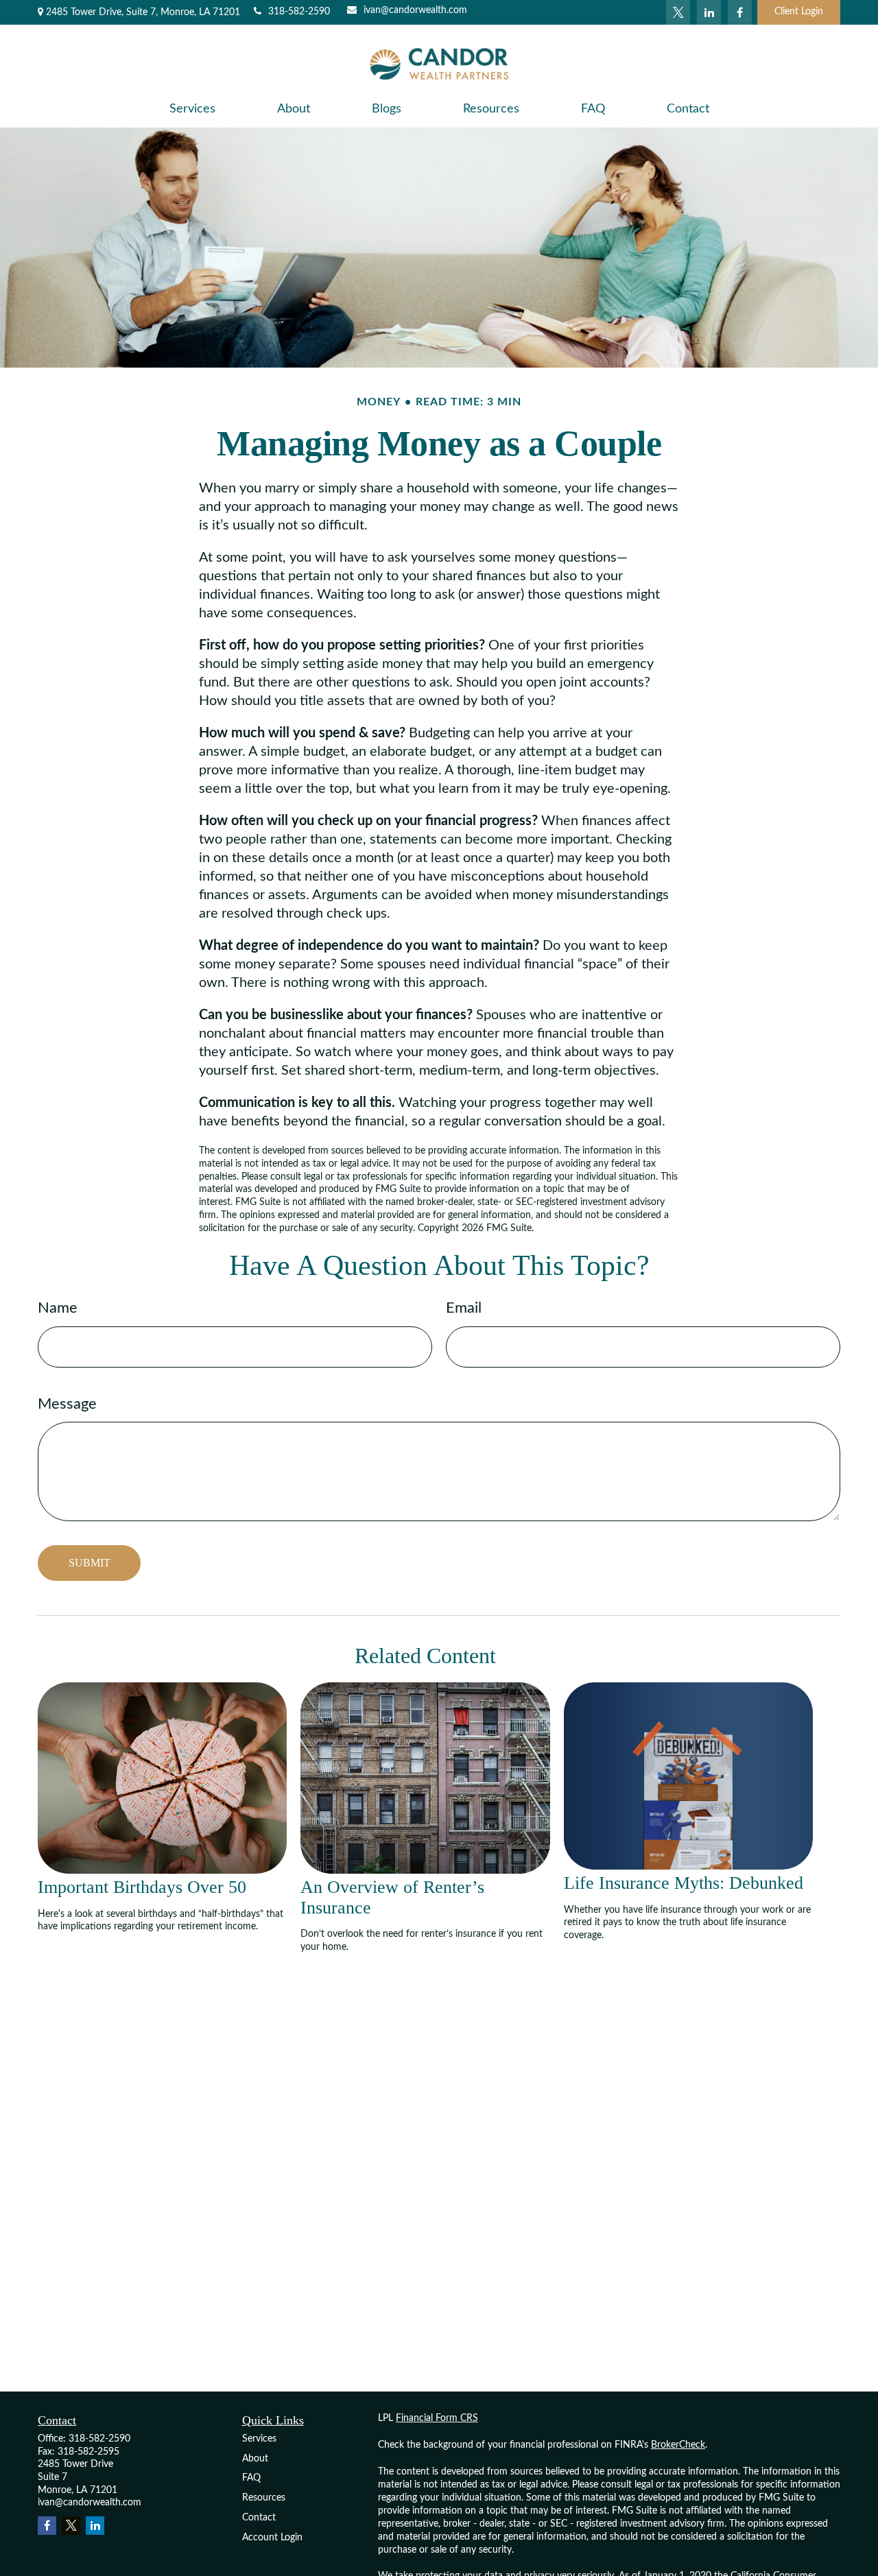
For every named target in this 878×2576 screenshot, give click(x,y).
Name (58, 1308)
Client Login (799, 12)
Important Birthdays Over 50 (142, 1887)
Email (464, 1308)
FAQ (251, 2478)
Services (259, 2439)
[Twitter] (678, 12)
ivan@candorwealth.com (415, 10)
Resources (264, 2498)
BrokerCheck (678, 2445)
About (255, 2459)
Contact (259, 2518)
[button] (192, 109)
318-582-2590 (299, 12)
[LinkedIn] (709, 12)
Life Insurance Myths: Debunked (684, 1883)
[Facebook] (740, 12)
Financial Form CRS (437, 2418)
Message (67, 1404)
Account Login (272, 2538)
